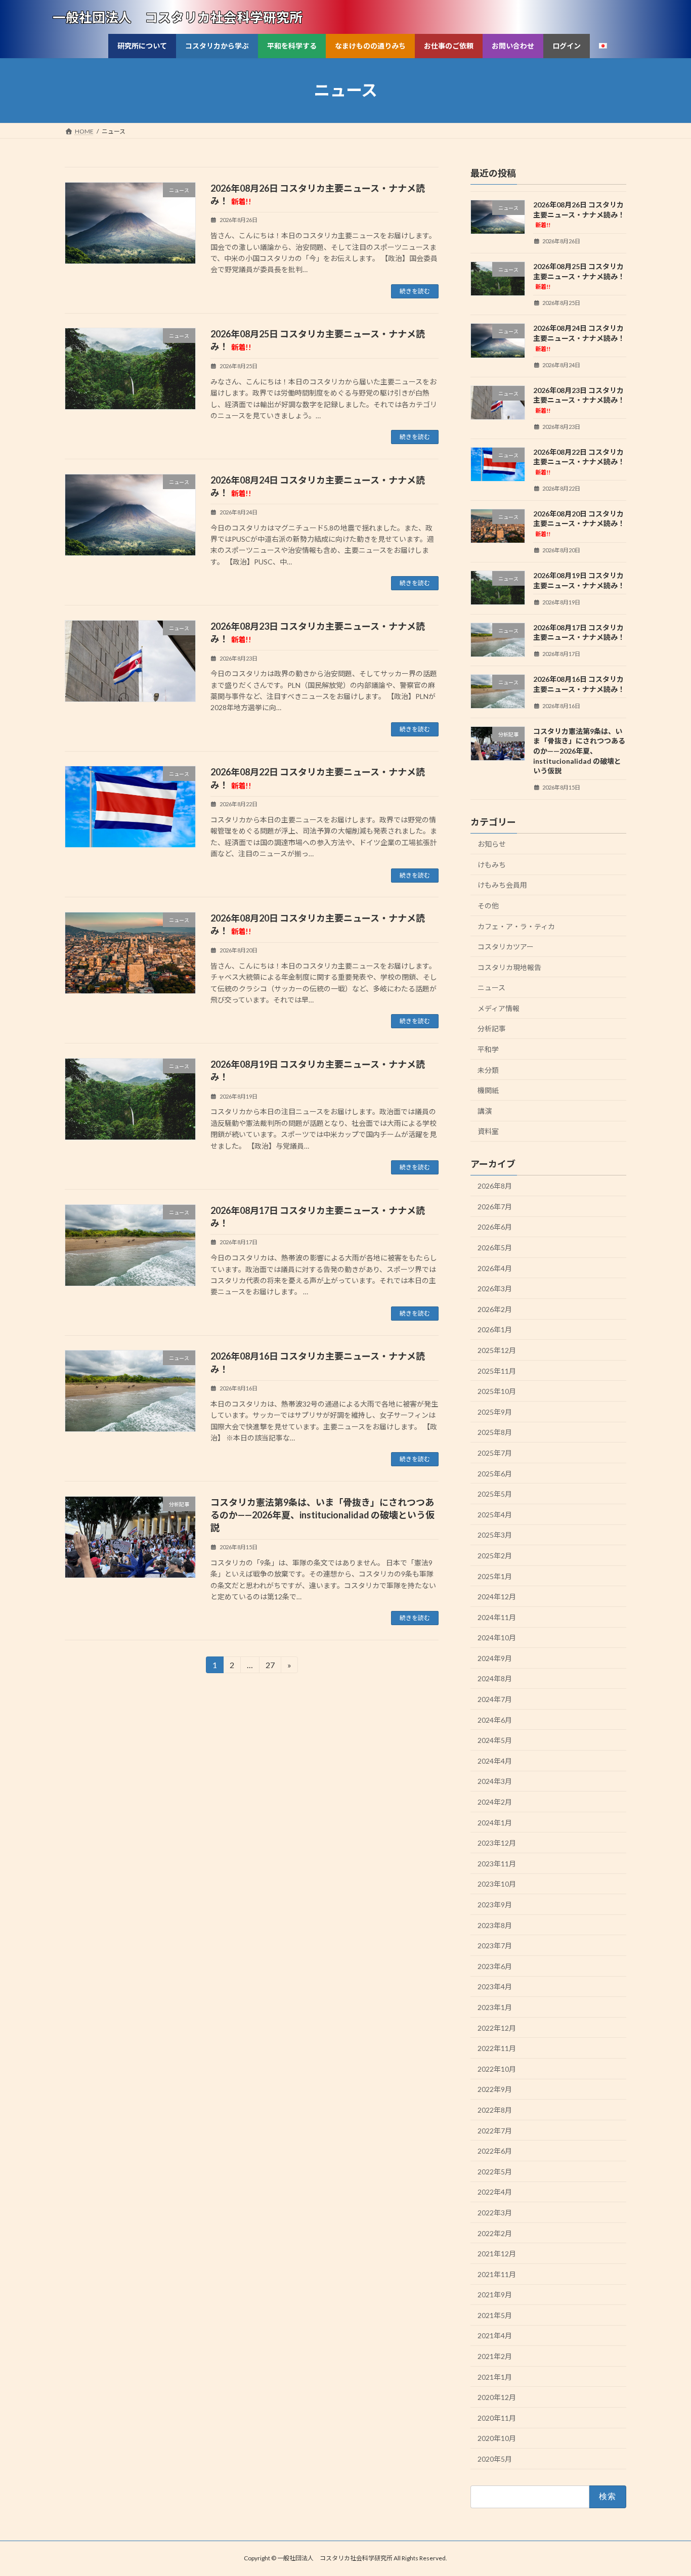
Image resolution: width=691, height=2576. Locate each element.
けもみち (492, 865)
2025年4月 (495, 1515)
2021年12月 (497, 2254)
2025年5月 (495, 1494)
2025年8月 (495, 1432)
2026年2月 (495, 1309)
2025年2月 (495, 1556)
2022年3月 (495, 2213)
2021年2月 (495, 2356)
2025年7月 (495, 1453)
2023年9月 (495, 1905)
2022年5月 (495, 2172)
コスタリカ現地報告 (509, 967)
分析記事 (492, 1029)
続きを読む (415, 291)
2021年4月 (495, 2335)
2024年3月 (495, 1781)
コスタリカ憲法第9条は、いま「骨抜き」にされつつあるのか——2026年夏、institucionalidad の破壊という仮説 (322, 1515)
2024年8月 (495, 1678)
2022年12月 (497, 2027)
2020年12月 (497, 2397)
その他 (488, 906)
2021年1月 (495, 2376)
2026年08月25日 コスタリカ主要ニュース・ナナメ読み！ (579, 276)
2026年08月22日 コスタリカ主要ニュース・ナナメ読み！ (579, 461)
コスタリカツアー (506, 947)
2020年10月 (497, 2438)
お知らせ (492, 844)
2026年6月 (495, 1227)
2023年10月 (497, 1884)
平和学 (488, 1049)
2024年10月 (497, 1638)
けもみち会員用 (502, 885)
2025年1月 (495, 1576)
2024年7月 (495, 1699)
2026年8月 (495, 1186)
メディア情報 (499, 1008)
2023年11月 (497, 1864)
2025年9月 (495, 1412)
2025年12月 (497, 1350)
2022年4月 (495, 2192)
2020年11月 (497, 2418)
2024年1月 (495, 1822)
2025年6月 (495, 1473)
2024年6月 (495, 1719)
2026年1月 (495, 1329)
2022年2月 (495, 2233)
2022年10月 (497, 2069)
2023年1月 (495, 2007)
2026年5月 (495, 1248)
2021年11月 (497, 2274)
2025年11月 (497, 1370)
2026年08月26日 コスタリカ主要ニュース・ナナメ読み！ (579, 214)
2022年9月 (495, 2089)
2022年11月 (497, 2048)
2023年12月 (497, 1843)
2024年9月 (495, 1658)
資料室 (488, 1131)
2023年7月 (495, 1946)
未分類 (488, 1069)
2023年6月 (495, 1966)
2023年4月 (495, 1986)
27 (270, 1667)
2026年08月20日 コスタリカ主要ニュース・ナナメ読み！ (579, 523)
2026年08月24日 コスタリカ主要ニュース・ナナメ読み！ (579, 338)
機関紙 (488, 1090)
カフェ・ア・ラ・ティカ (516, 926)
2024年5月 (495, 1740)
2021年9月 (495, 2295)
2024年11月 (497, 1617)
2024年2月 (495, 1802)
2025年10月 (497, 1391)
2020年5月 (495, 2459)
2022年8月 (495, 2110)
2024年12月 (497, 1597)
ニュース (491, 988)
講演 (485, 1111)
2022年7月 (495, 2130)
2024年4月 (495, 1761)
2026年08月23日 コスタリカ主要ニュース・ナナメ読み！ (579, 399)
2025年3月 (495, 1535)
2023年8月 (495, 1925)
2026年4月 (495, 1268)
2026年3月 (495, 1289)
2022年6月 (495, 2151)
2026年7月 (495, 1207)
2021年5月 (495, 2315)
